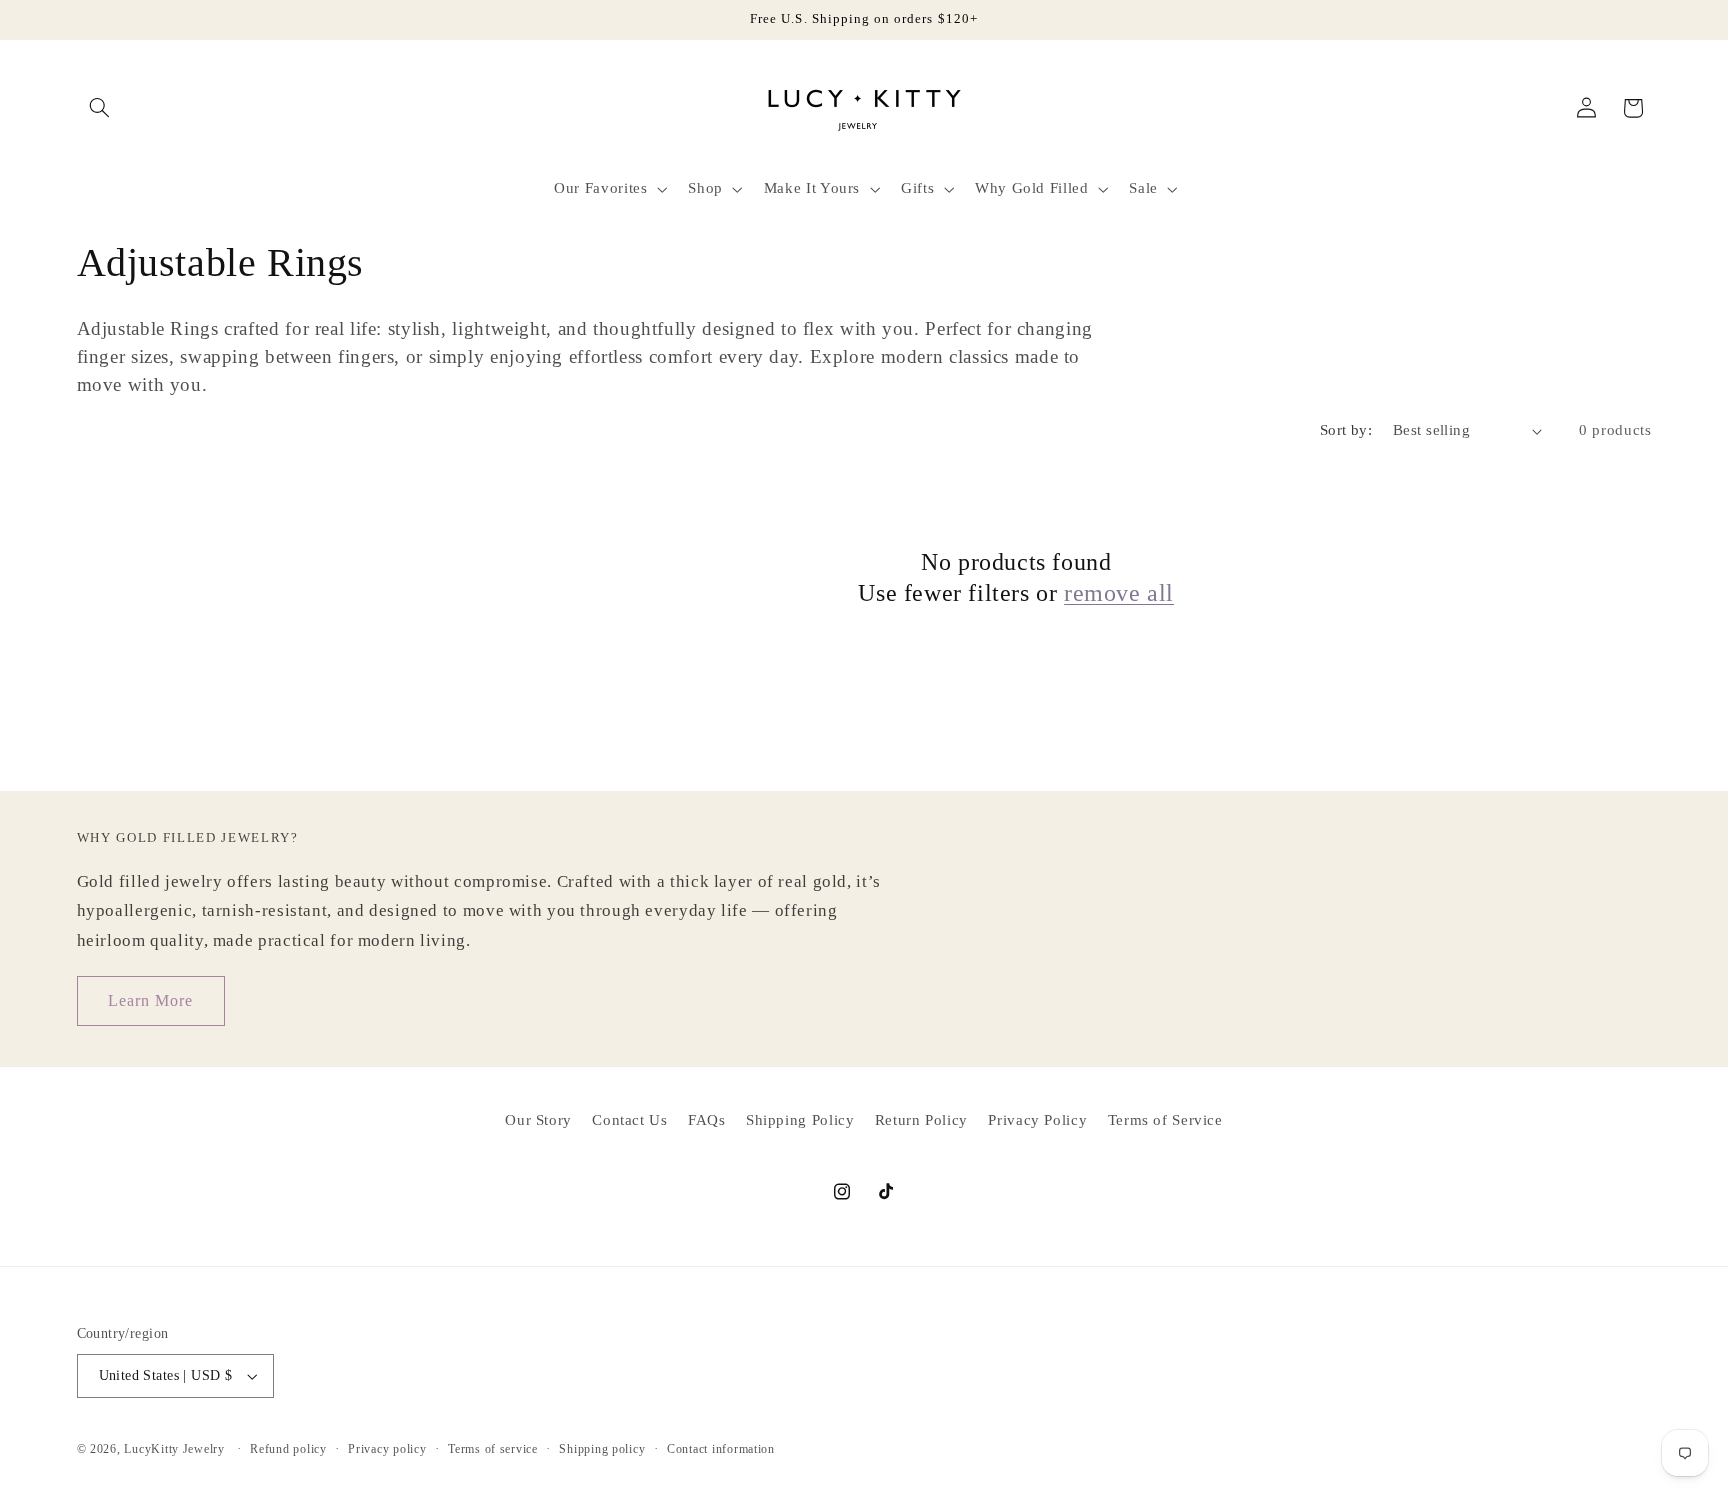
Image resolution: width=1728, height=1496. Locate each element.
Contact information (721, 1449)
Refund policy (288, 1449)
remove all (1119, 593)
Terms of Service (1165, 1120)
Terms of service (493, 1449)
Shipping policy (602, 1449)
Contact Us (629, 1120)
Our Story (538, 1120)
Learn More (151, 1000)
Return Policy (921, 1120)
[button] (100, 108)
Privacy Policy (1037, 1120)
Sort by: (1346, 430)
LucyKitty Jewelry (174, 1449)
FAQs (707, 1120)
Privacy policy (387, 1449)
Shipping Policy (800, 1120)
